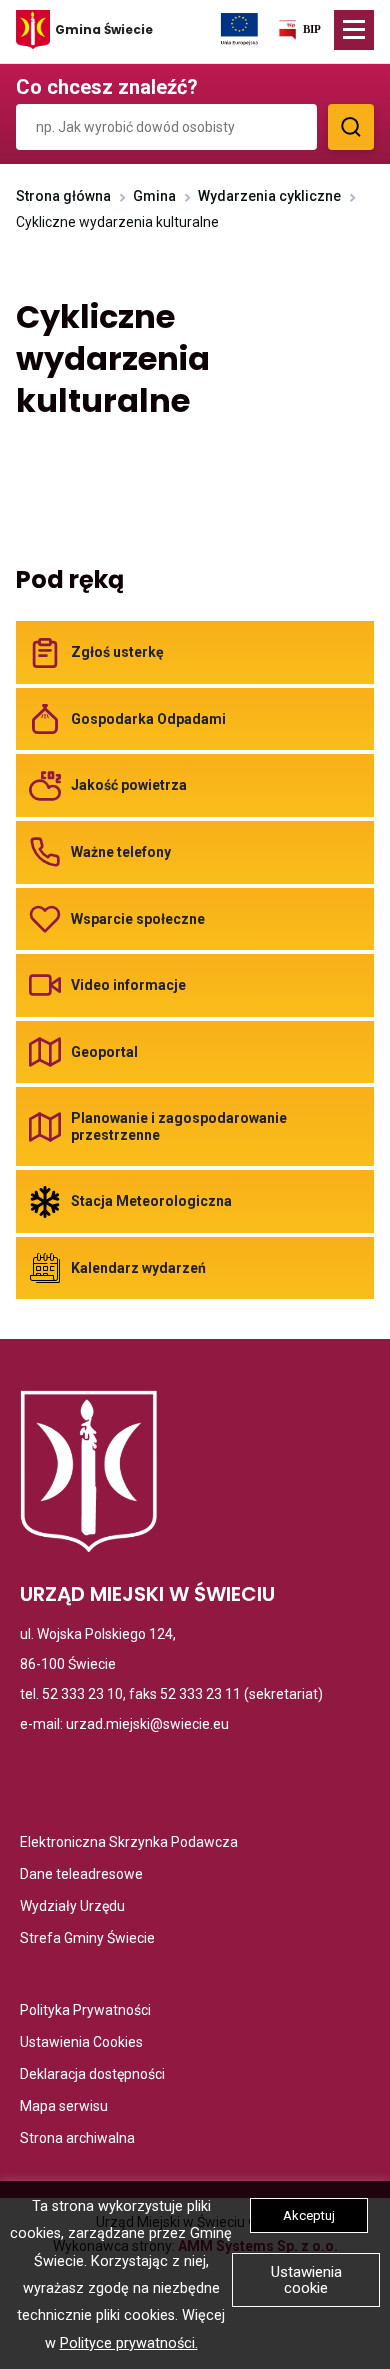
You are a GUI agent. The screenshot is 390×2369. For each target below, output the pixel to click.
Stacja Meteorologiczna (151, 1201)
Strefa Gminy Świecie (87, 1939)
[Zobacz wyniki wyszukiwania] (351, 127)
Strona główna (63, 196)
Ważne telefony (121, 852)
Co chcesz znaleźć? (107, 87)
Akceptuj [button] (309, 2215)
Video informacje (128, 985)
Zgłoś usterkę (117, 652)
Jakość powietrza (129, 785)
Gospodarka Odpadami (148, 719)
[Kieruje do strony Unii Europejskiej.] (239, 28)
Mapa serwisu (64, 2107)
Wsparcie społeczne (138, 918)
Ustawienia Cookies (81, 2043)
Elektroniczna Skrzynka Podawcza (129, 1843)
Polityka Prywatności (85, 2011)
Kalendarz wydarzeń (138, 1268)
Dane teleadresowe (81, 1875)
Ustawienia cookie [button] (306, 2280)
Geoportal (104, 1052)
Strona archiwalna (77, 2139)
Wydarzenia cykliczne (269, 196)
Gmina (154, 196)
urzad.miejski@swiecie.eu (147, 1724)
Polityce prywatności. (129, 2343)
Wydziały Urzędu (72, 1907)
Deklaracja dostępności (92, 2075)
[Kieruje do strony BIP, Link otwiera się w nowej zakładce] (299, 33)
